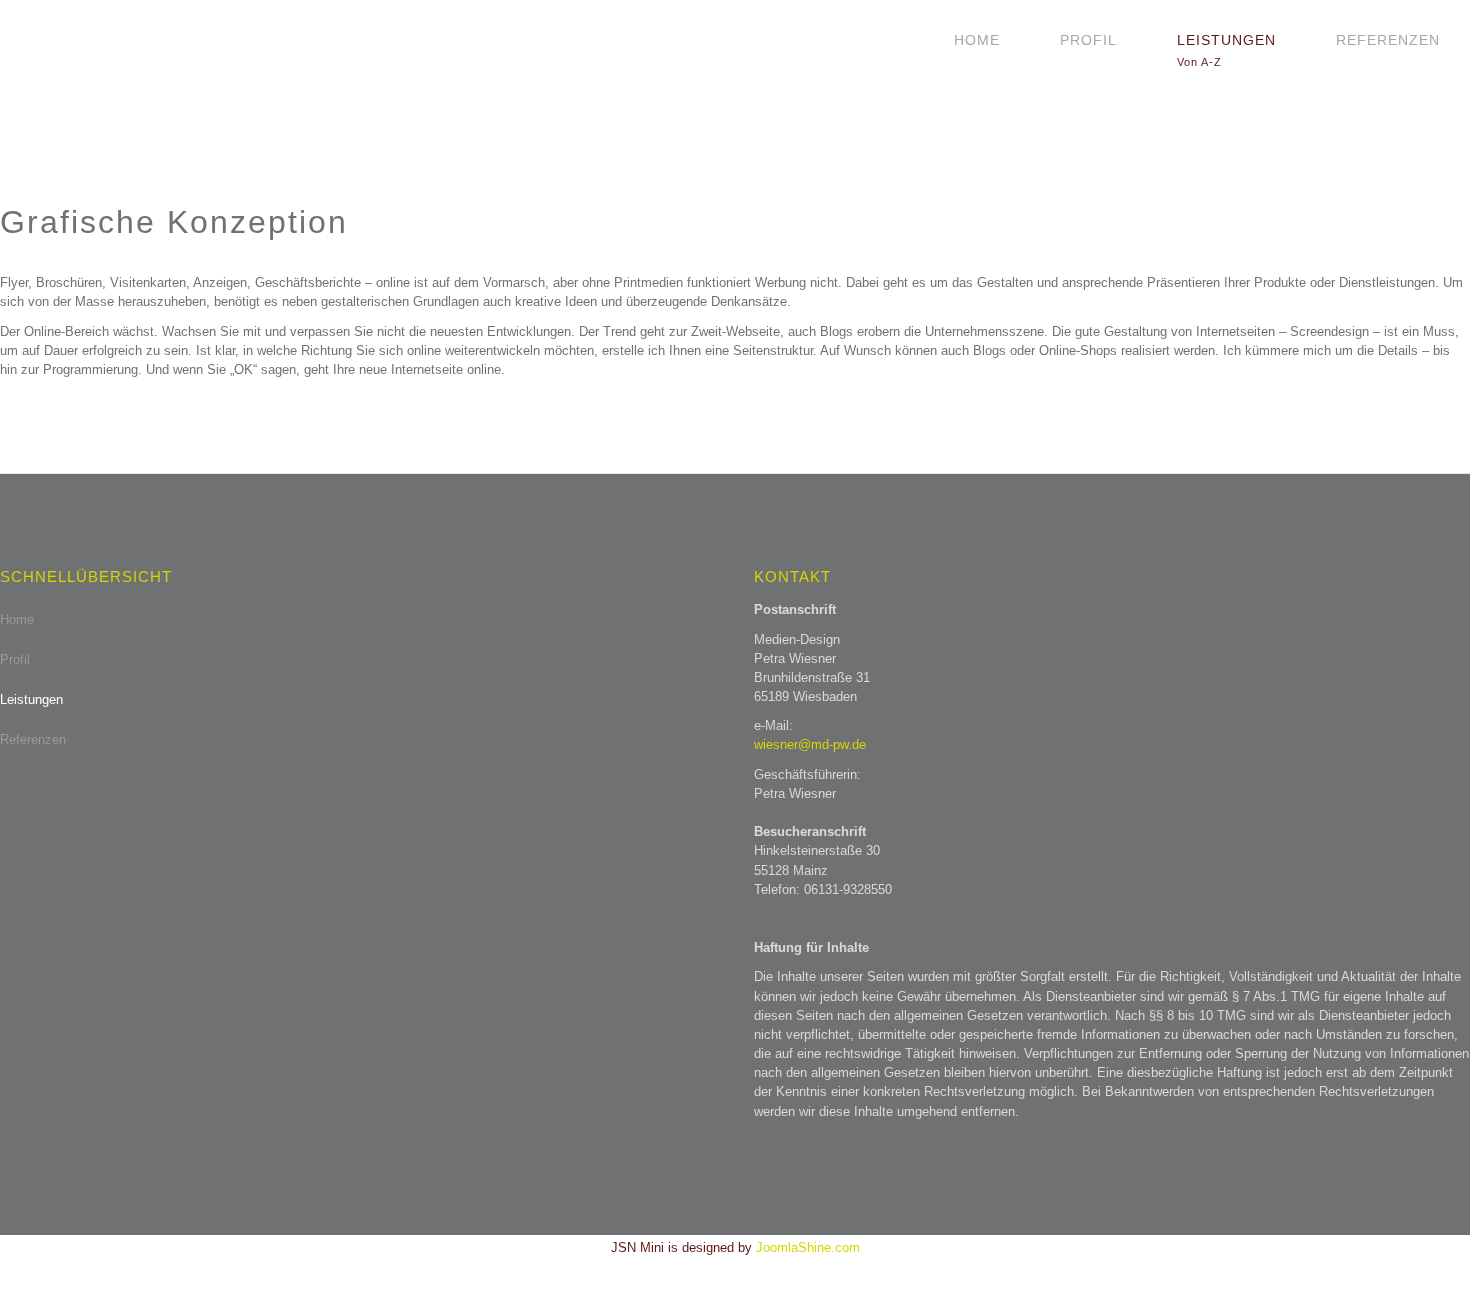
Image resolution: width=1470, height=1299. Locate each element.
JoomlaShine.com (808, 1247)
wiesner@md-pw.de (810, 744)
